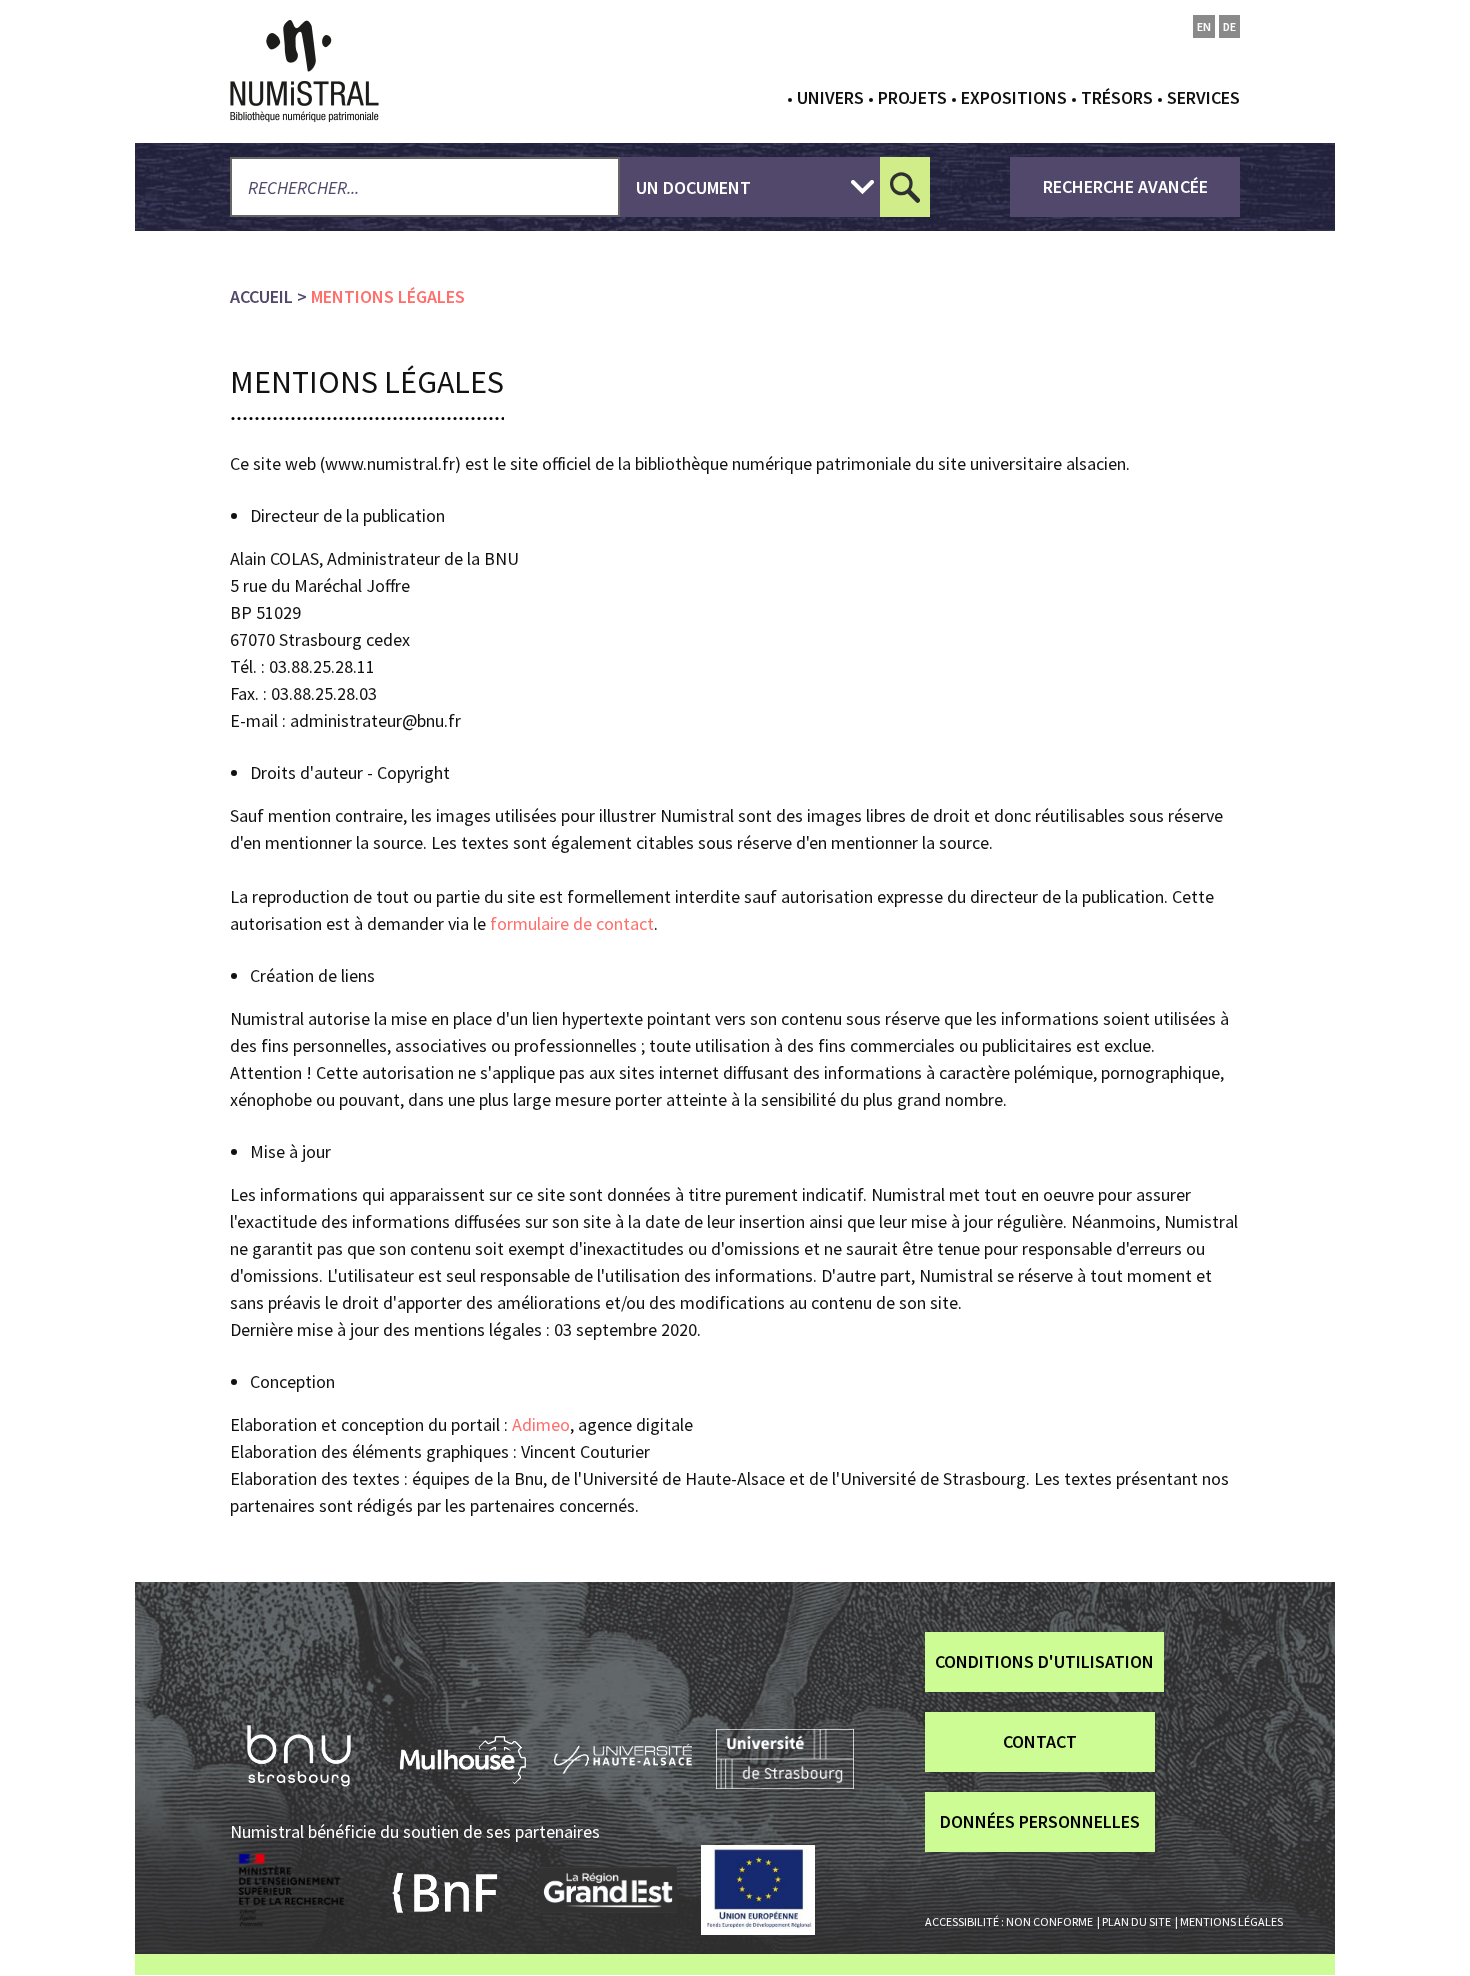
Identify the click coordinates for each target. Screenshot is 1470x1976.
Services (1203, 97)
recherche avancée (1125, 186)
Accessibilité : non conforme (1009, 1921)
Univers (830, 97)
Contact (1040, 1741)
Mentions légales (1231, 1921)
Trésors (1117, 97)
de (1229, 26)
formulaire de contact (572, 923)
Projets (912, 97)
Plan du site (1136, 1921)
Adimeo (541, 1424)
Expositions (1014, 97)
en (1204, 26)
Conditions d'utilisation (1044, 1661)
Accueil (261, 296)
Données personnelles (1040, 1821)
